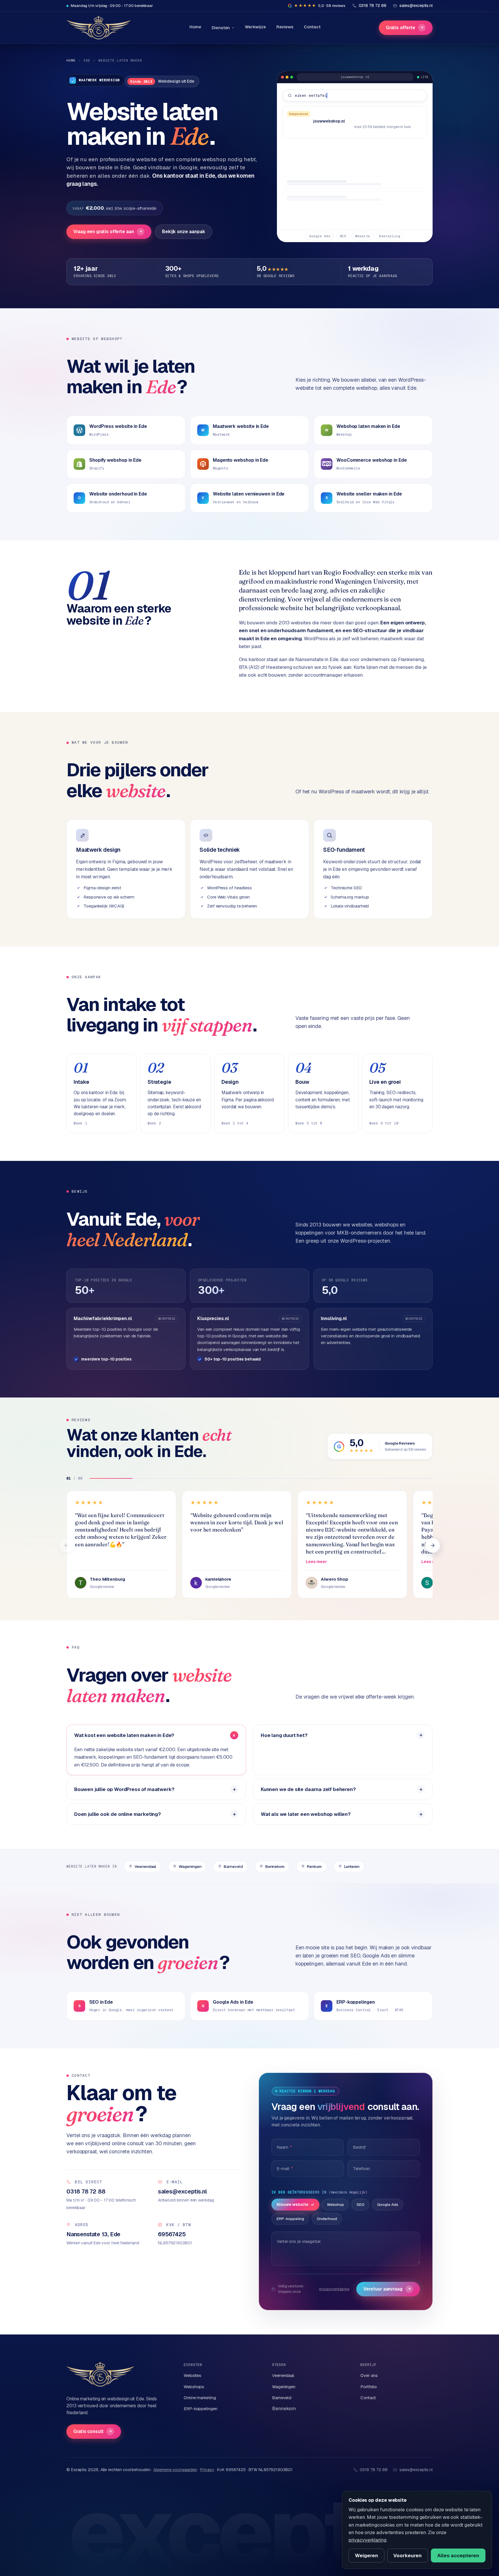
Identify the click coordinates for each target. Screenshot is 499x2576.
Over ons (369, 2375)
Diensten (221, 28)
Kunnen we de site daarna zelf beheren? (308, 1789)
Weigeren (366, 2555)
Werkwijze (255, 27)
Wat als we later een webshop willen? (306, 1814)
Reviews (285, 27)
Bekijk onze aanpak (184, 232)
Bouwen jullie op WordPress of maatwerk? (124, 1789)
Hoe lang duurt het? (284, 1735)
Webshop (335, 2204)
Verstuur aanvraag (387, 2289)
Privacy (207, 2470)
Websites (192, 2375)
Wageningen (190, 1866)
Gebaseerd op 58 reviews (405, 1450)
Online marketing (200, 2398)
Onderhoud (327, 2219)
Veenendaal (145, 1866)
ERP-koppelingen (201, 2409)
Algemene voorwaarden (175, 2470)
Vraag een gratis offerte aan (108, 232)
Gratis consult (93, 2431)
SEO (361, 2204)
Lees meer (316, 1562)
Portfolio (369, 2387)
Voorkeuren (407, 2555)
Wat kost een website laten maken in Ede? (124, 1735)
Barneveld (233, 1866)
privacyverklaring (334, 2289)
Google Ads (388, 2204)
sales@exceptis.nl (416, 2470)
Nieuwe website (293, 2204)
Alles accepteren (458, 2555)
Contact (312, 27)
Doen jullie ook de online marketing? (118, 1814)
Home (195, 27)
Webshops (194, 2387)
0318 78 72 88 (374, 2470)
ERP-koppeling (290, 2219)
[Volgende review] (433, 1545)
